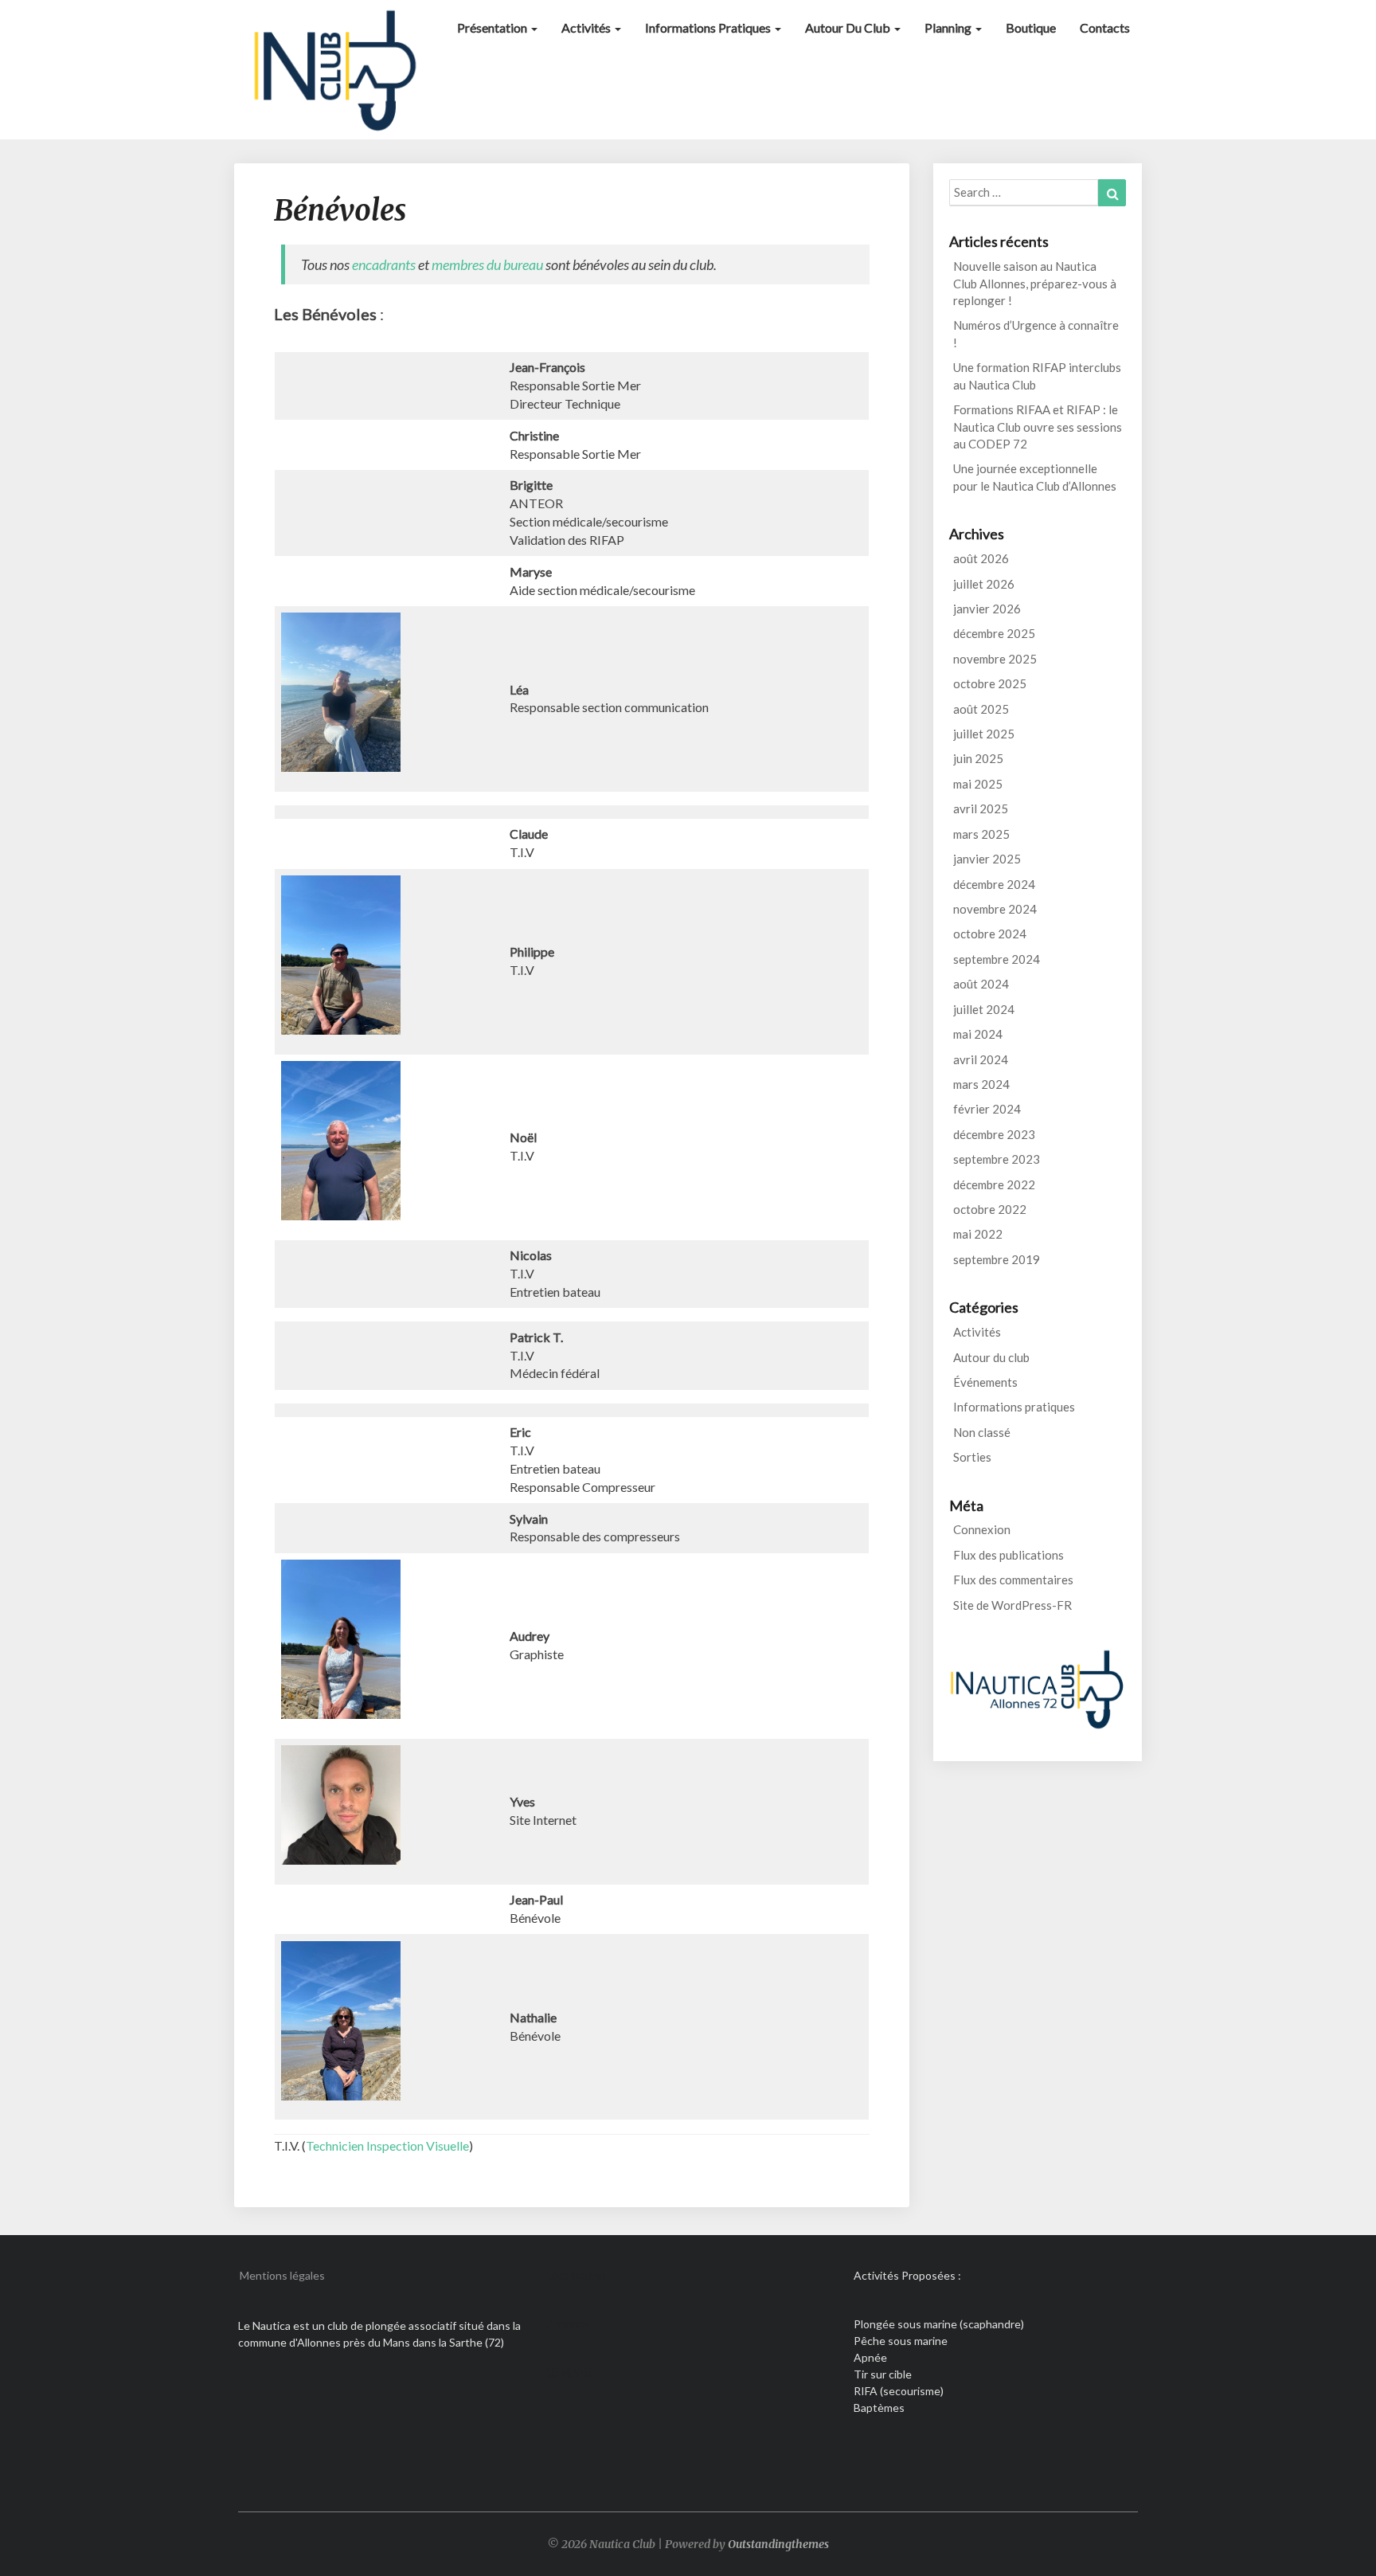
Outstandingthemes (778, 2544)
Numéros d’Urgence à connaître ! (1036, 333)
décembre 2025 (994, 633)
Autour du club (849, 27)
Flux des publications (1009, 1555)
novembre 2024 (995, 909)
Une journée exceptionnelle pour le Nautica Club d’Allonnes (1035, 477)
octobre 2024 (990, 934)
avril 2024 (981, 1059)
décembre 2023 (994, 1134)
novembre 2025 (995, 659)
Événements (985, 1382)
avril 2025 (981, 808)
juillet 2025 (984, 734)
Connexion (982, 1529)
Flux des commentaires (1013, 1580)
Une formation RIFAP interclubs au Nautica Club (1037, 376)
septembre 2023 (997, 1159)
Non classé (982, 1432)
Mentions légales (282, 2275)
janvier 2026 (987, 609)
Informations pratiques (709, 27)
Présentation (493, 27)
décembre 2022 (994, 1184)
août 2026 (981, 558)
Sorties (972, 1457)
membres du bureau (487, 264)
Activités (587, 27)
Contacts (1105, 27)
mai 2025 (978, 784)
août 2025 (981, 709)
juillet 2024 (984, 1009)
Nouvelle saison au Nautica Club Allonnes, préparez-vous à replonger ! (1035, 283)
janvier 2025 (987, 859)
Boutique (1031, 27)
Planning (949, 27)
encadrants (384, 264)
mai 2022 (978, 1234)
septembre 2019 (997, 1259)
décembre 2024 (994, 884)
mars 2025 (981, 834)
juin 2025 (978, 758)
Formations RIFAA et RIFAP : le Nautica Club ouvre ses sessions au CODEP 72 (1038, 427)
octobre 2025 (990, 683)
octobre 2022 (990, 1209)
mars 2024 (981, 1084)
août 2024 (981, 984)
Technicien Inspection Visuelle (387, 2145)
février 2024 (987, 1109)
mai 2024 (978, 1034)
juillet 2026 (984, 584)
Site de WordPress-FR (1012, 1605)
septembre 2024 (997, 959)
